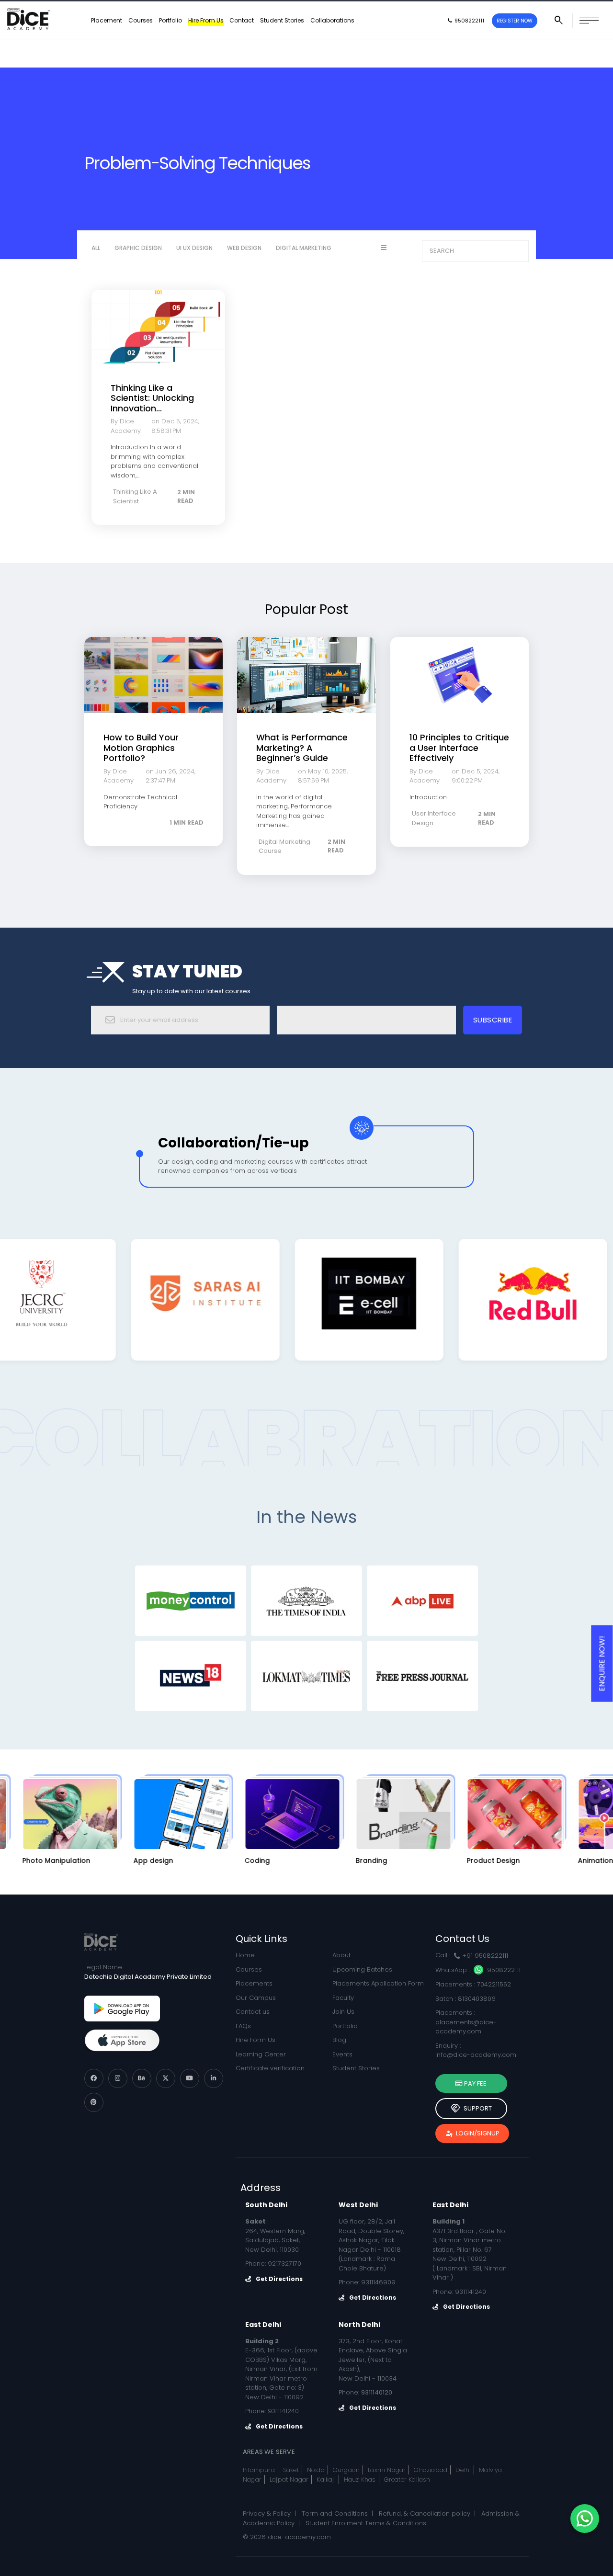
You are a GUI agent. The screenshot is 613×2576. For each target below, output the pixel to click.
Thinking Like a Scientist (135, 496)
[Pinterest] (94, 2102)
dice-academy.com (299, 2537)
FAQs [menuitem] (243, 2026)
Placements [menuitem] (254, 1983)
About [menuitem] (341, 1955)
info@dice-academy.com (476, 2055)
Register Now (515, 48)
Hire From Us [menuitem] (206, 48)
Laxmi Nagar (387, 2470)
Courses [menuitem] (141, 48)
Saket (291, 2470)
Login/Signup (472, 2133)
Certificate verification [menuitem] (270, 2068)
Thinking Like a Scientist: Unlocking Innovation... (152, 398)
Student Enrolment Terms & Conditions (366, 2523)
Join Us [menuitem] (343, 2012)
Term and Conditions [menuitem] (335, 2514)
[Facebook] (94, 2078)
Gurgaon (346, 2470)
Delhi (463, 2470)
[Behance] (142, 2078)
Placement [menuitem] (107, 48)
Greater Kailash (407, 2480)
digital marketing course (284, 846)
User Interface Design (434, 818)
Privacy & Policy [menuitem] (267, 2514)
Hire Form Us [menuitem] (255, 2040)
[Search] (518, 251)
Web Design (244, 248)
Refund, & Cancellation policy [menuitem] (425, 2514)
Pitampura (259, 2470)
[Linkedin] (214, 2078)
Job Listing (274, 14)
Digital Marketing (304, 248)
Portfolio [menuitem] (170, 48)
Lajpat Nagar (289, 2480)
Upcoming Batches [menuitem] (362, 1969)
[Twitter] (166, 2078)
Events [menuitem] (342, 2054)
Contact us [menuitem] (253, 2012)
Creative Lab (385, 14)
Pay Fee (475, 2083)
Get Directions (279, 2279)
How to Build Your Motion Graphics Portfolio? (141, 748)
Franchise (328, 14)
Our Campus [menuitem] (256, 1998)
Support (471, 2109)
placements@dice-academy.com (466, 2027)
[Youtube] (190, 2078)
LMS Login (591, 14)
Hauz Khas (360, 2480)
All (96, 248)
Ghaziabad (431, 2470)
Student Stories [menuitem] (282, 48)
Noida (316, 2470)
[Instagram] (118, 2078)
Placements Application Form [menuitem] (378, 1983)
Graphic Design (138, 248)
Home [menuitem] (245, 1955)
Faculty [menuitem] (343, 1998)
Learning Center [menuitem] (261, 2054)
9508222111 (503, 1970)
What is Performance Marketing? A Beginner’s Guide (302, 748)
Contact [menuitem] (242, 48)
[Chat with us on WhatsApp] (585, 2519)
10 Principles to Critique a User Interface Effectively (459, 748)
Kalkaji (326, 2480)
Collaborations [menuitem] (332, 48)
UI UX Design (194, 248)
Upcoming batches (449, 14)
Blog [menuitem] (339, 2040)
